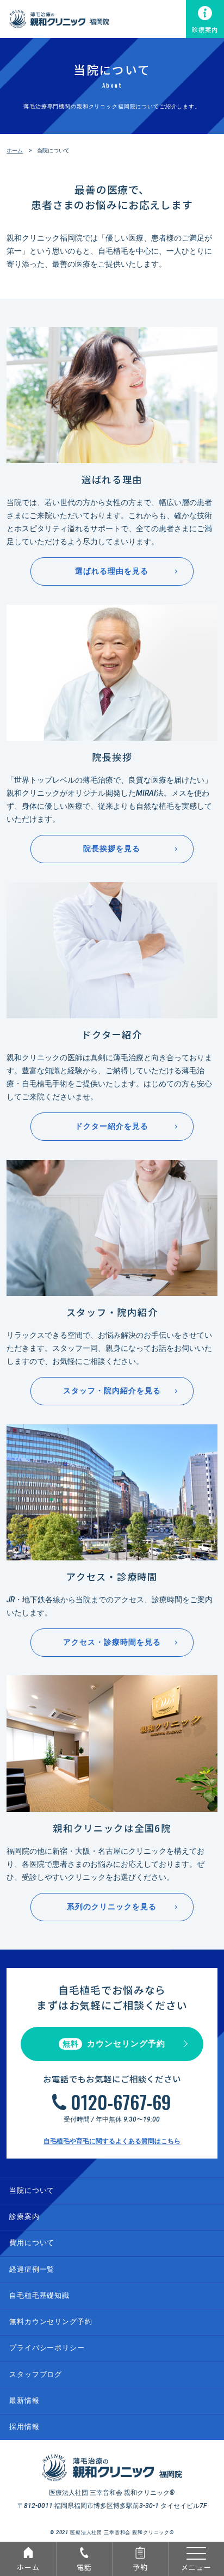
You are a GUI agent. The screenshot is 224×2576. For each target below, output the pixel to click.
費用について (32, 2243)
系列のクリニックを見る (112, 1907)
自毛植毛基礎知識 (39, 2295)
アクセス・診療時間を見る (112, 1642)
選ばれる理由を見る (112, 571)
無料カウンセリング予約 (51, 2322)
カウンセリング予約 (114, 2044)
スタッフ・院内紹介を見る (112, 1391)
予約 (140, 2567)
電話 (84, 2567)
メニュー (196, 2567)
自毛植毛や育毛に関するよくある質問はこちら (112, 2141)
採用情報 (24, 2427)
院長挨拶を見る (112, 849)
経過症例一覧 (32, 2269)
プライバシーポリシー (47, 2348)
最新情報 (24, 2400)
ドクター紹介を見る (112, 1126)
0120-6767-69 (121, 2102)
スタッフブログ (36, 2374)
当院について (32, 2190)
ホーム (28, 2567)
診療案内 (205, 29)
